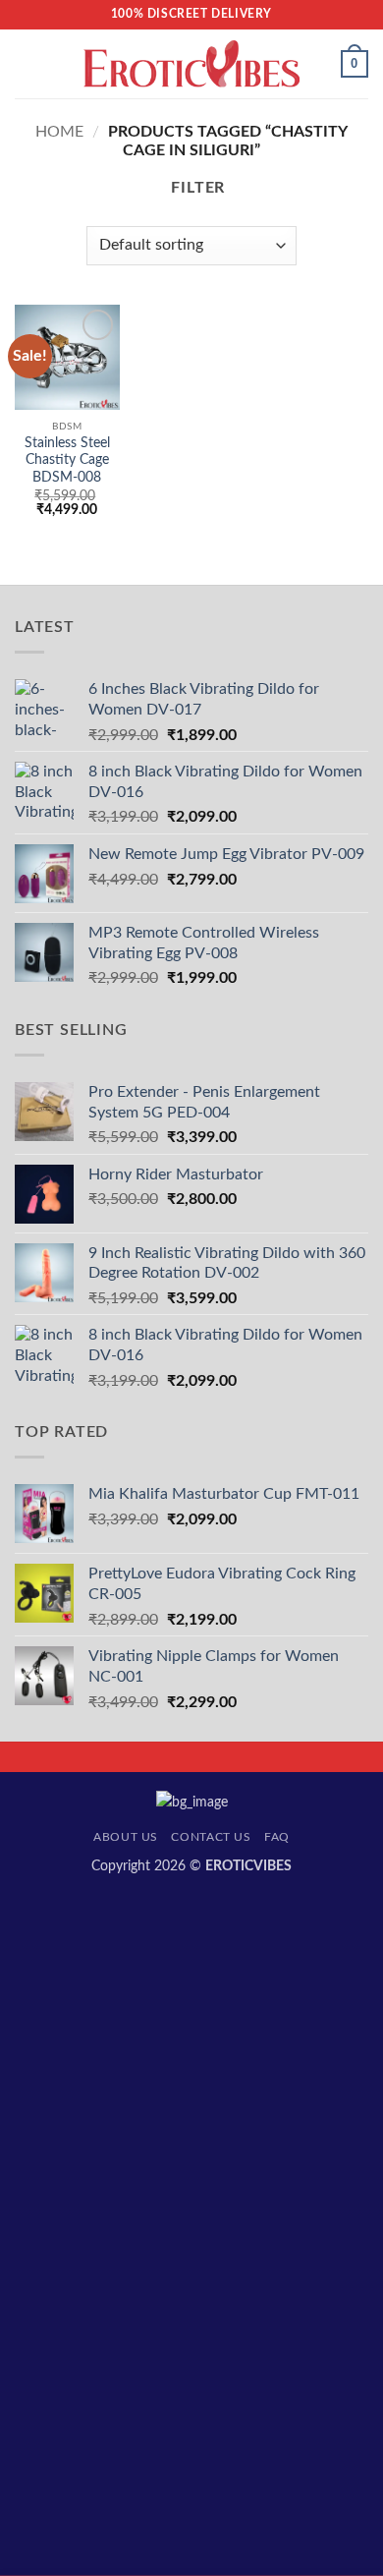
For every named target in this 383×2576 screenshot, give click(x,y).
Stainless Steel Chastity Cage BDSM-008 (67, 460)
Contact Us (211, 1837)
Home (59, 132)
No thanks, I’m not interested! (191, 2566)
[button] (27, 63)
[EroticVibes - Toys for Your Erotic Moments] (192, 64)
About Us (126, 1837)
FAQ (277, 1837)
